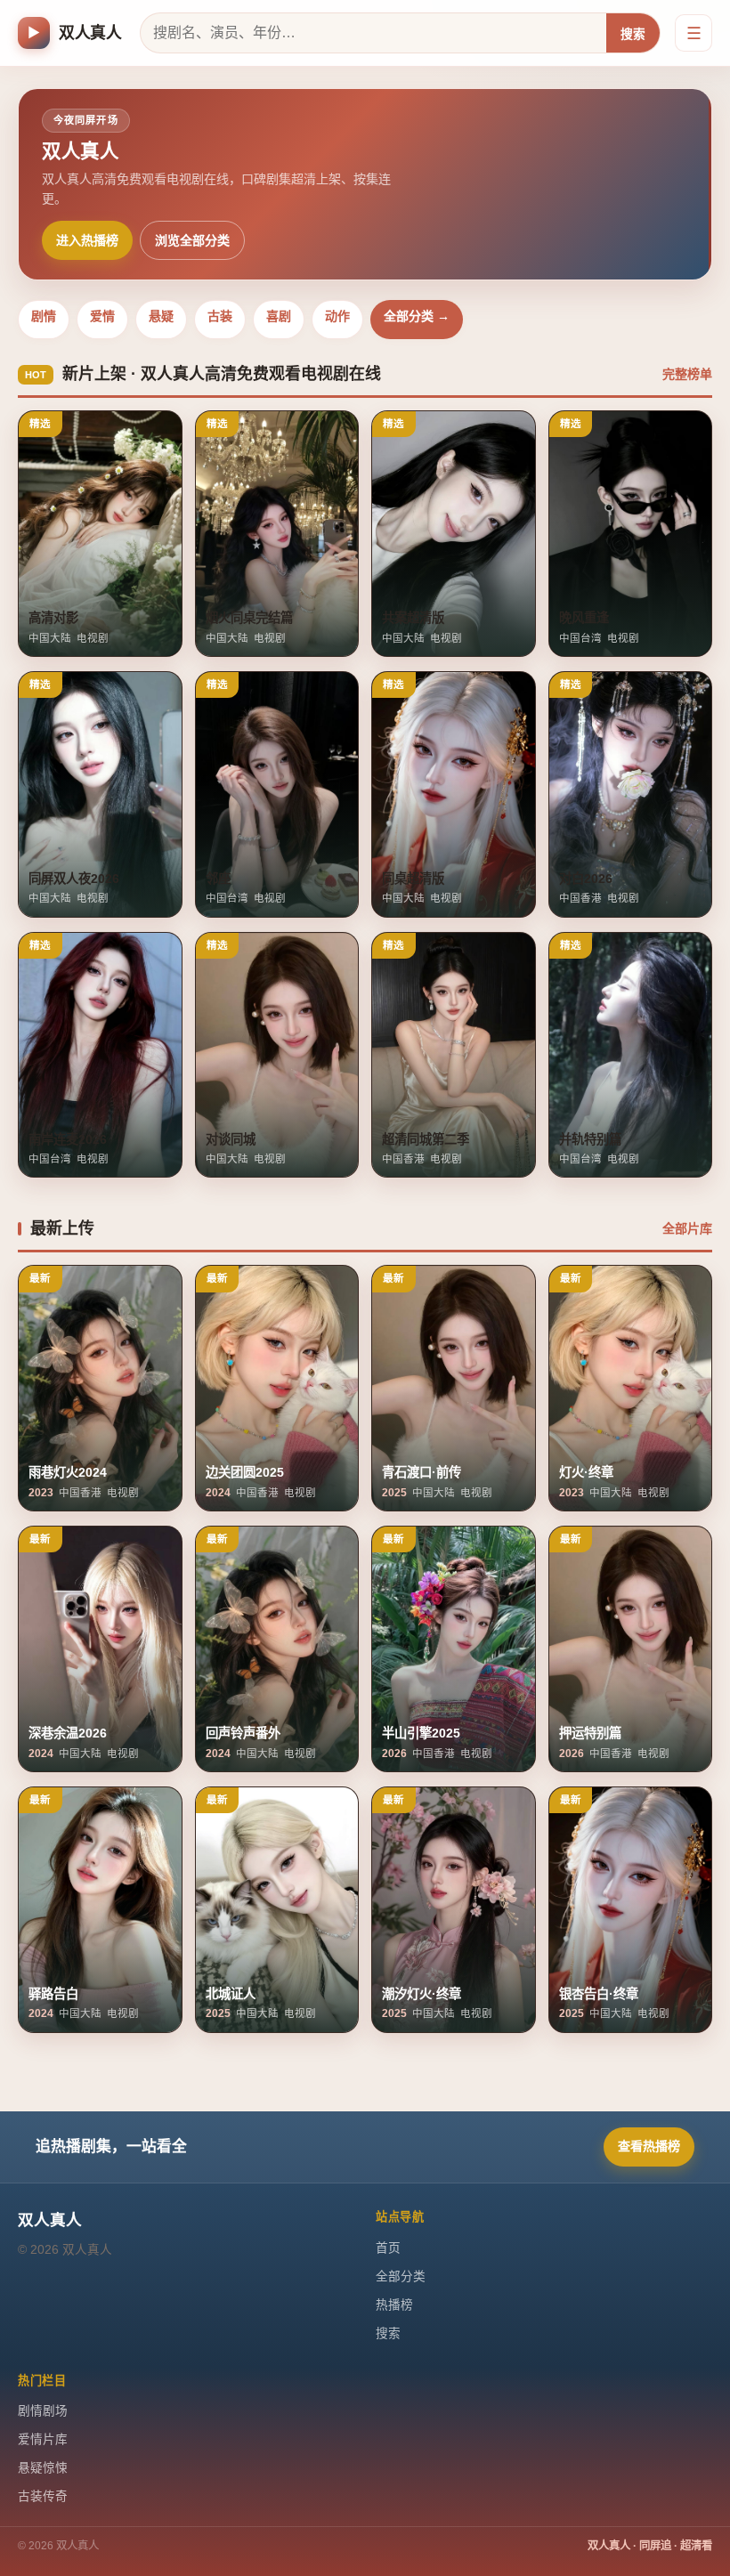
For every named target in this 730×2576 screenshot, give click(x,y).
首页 (388, 2248)
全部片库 (687, 1228)
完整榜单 (687, 374)
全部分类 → (417, 316)
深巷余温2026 (68, 1733)
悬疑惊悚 (43, 2468)
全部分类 (401, 2276)
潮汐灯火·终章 (422, 1994)
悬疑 (161, 316)
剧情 (44, 316)
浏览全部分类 (192, 240)
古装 (220, 316)
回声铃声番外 (243, 1733)
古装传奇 (43, 2496)
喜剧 (279, 316)
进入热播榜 (87, 240)
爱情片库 (43, 2439)
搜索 (633, 34)
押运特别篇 (590, 1733)
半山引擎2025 (421, 1733)
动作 (337, 316)
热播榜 (394, 2305)
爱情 (102, 316)
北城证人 (231, 1994)
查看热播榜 (649, 2146)
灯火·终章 (586, 1472)
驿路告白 (53, 1994)
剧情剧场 (43, 2411)
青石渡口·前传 (422, 1472)
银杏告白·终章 (599, 1994)
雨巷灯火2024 (68, 1472)
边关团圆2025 (245, 1472)
